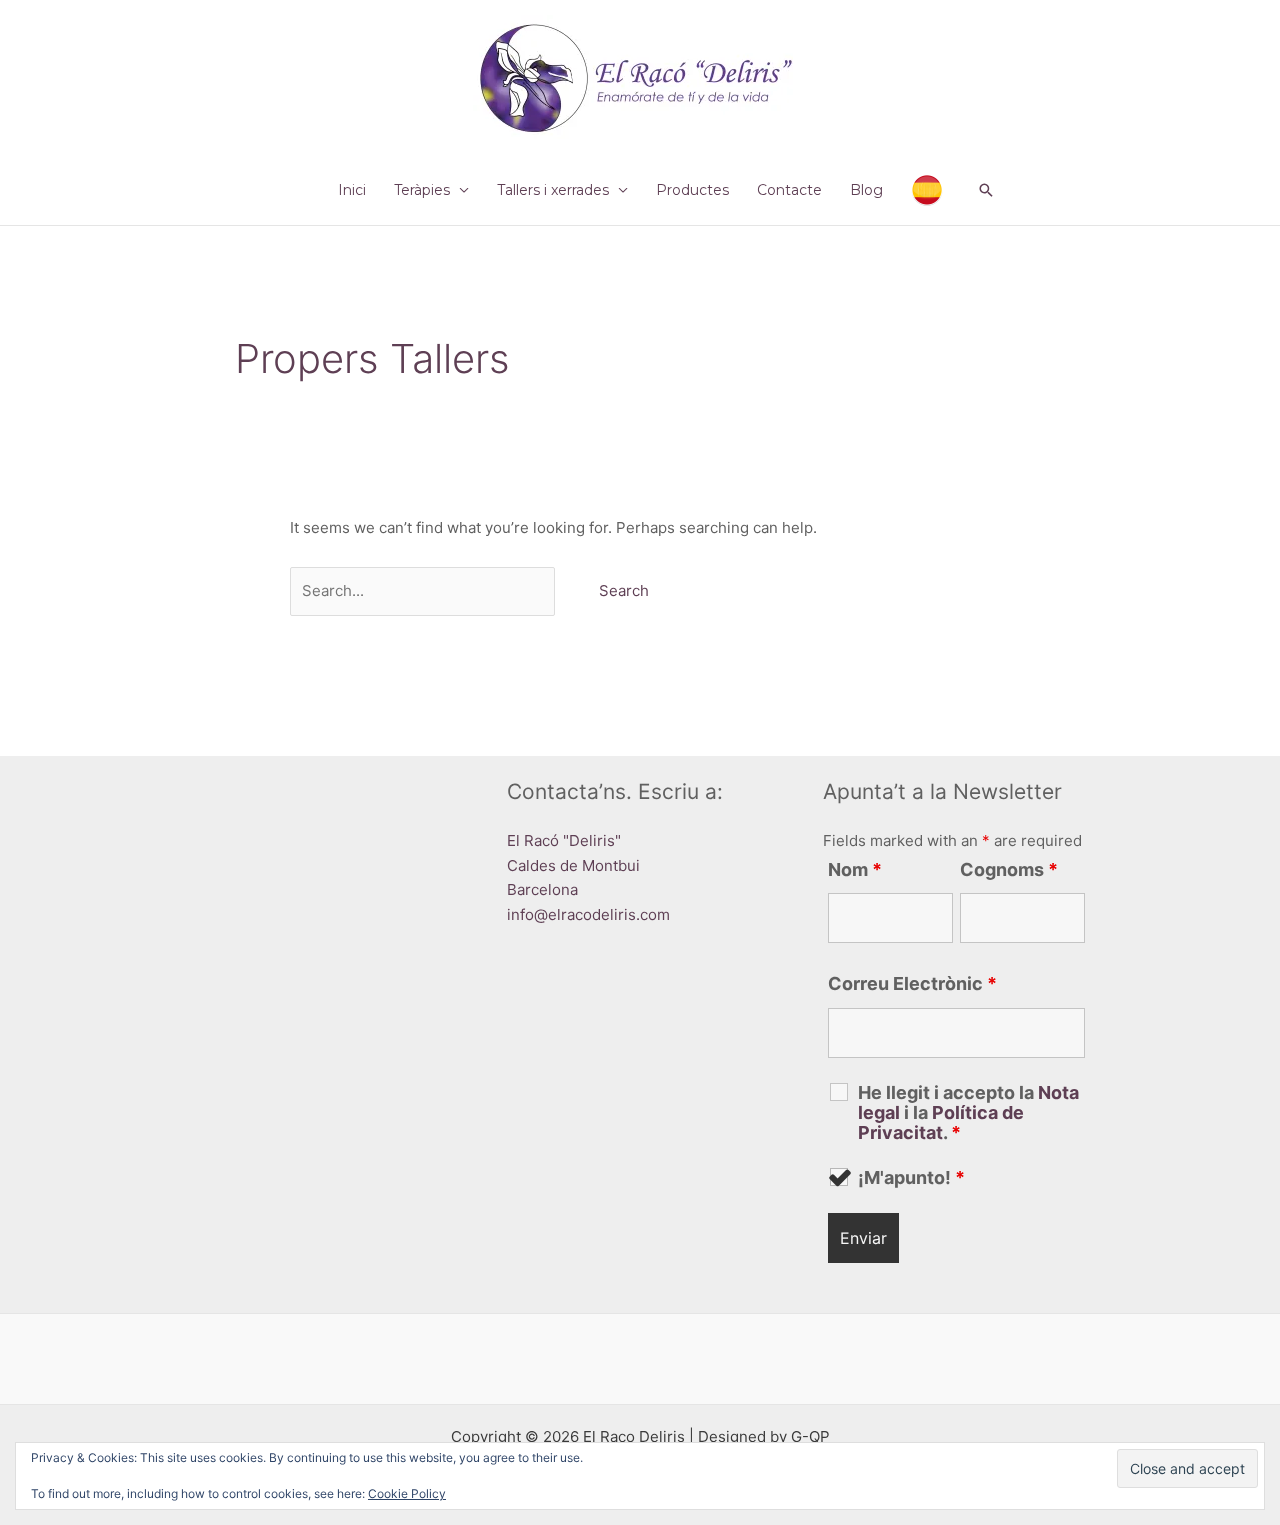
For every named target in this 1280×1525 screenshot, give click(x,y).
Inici (352, 190)
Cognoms (1009, 869)
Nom (855, 869)
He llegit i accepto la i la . (968, 1113)
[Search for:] (424, 590)
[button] (986, 190)
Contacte (789, 190)
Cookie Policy (407, 1493)
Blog (866, 190)
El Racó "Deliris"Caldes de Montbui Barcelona (573, 865)
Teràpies (422, 190)
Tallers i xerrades (553, 190)
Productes (692, 190)
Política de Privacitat (941, 1122)
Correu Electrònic (912, 983)
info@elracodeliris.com (588, 914)
